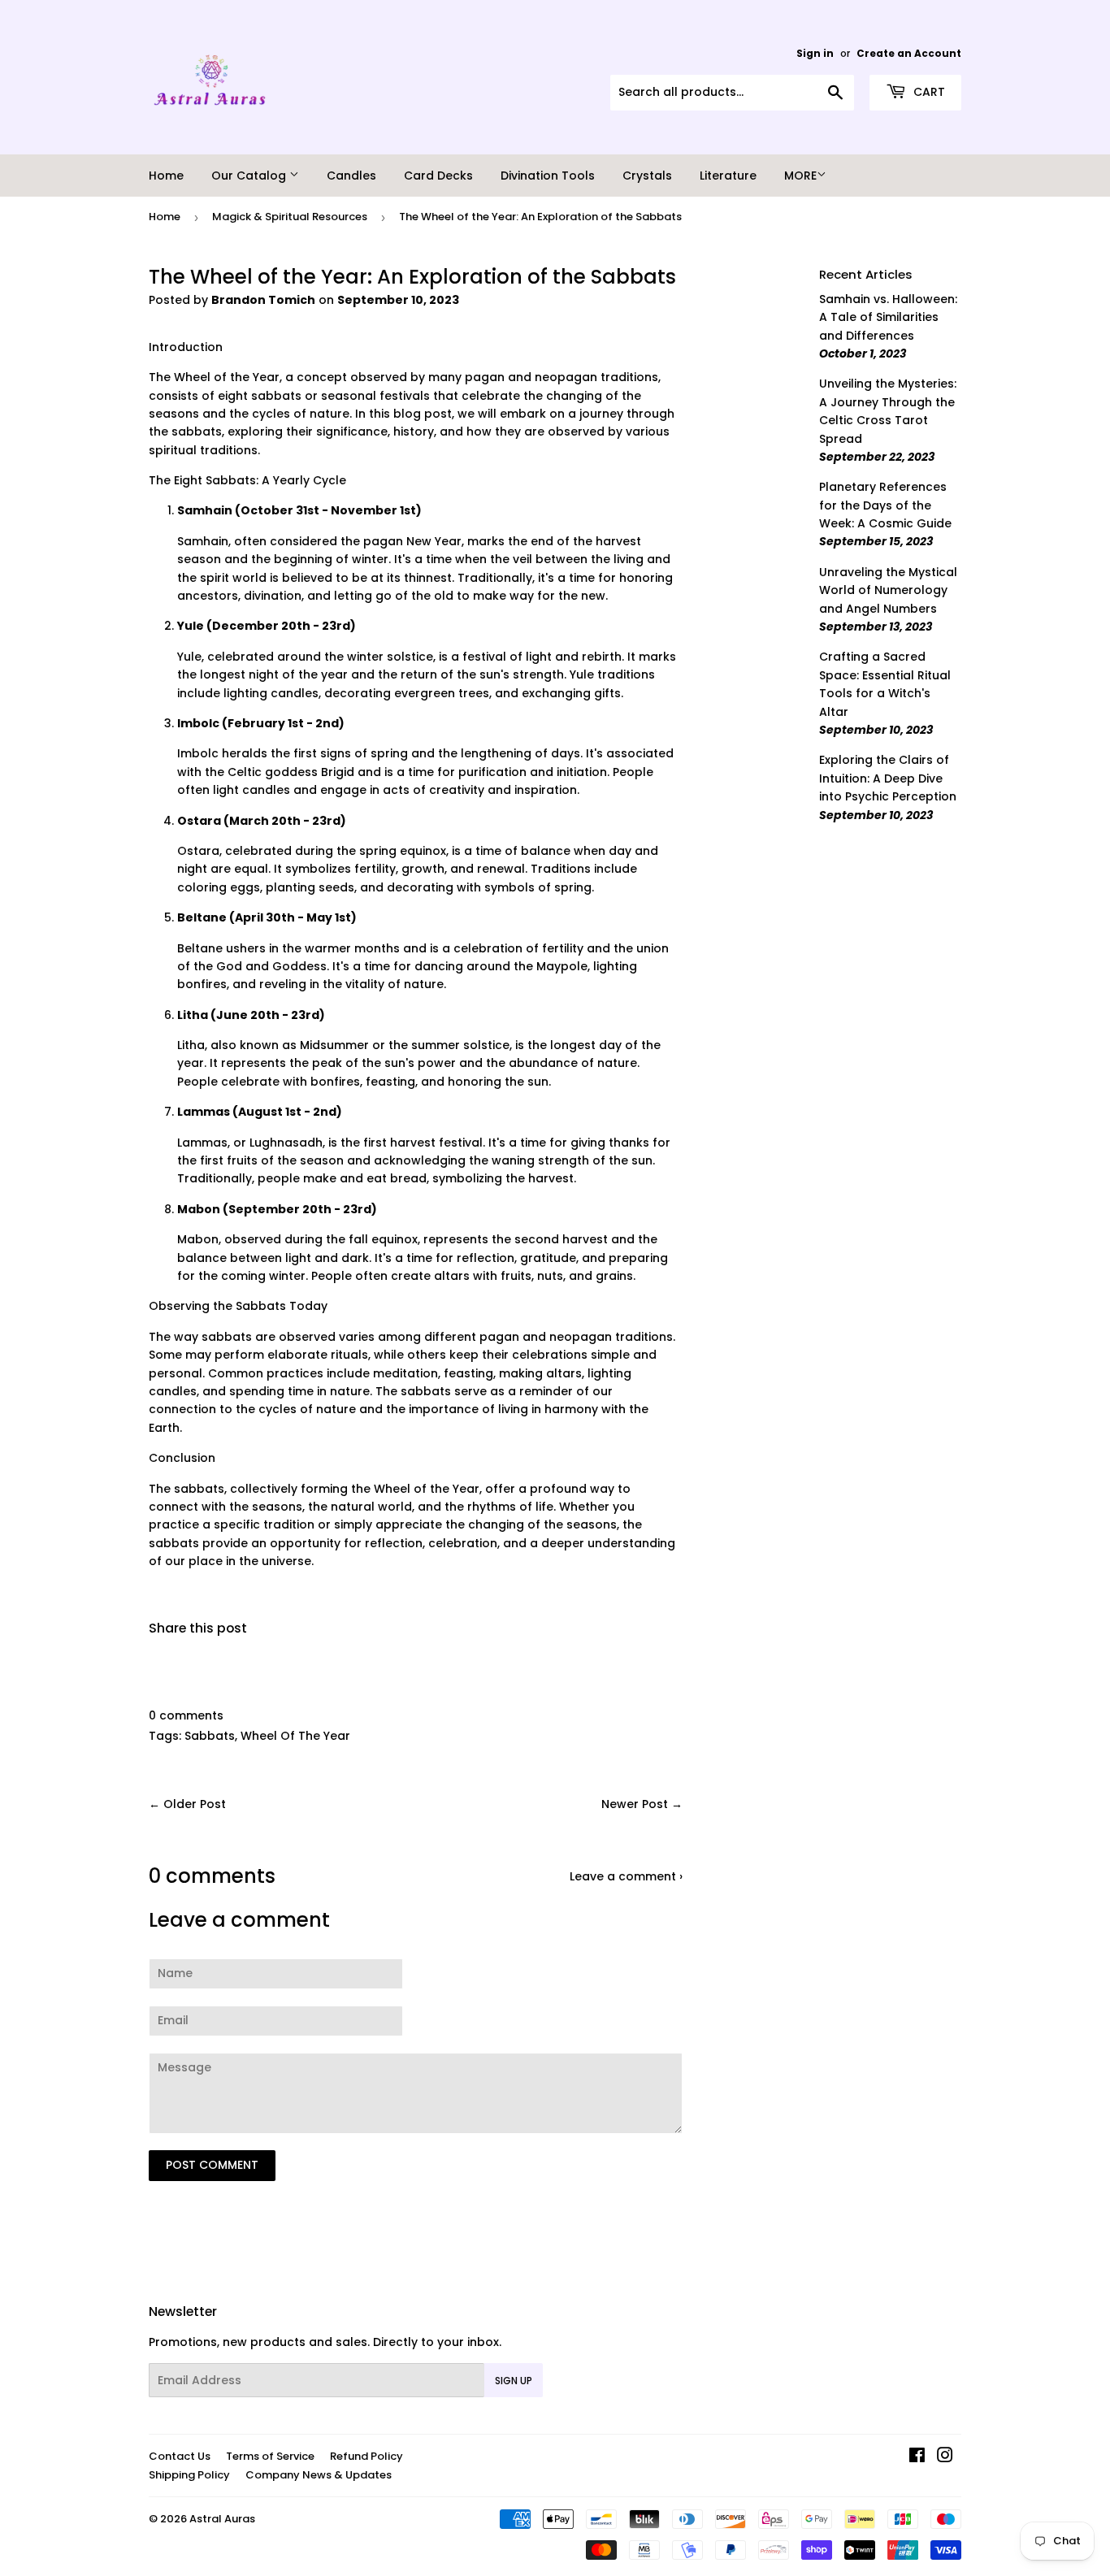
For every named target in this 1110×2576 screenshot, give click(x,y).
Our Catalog (250, 176)
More (800, 176)
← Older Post (187, 1804)
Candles (351, 176)
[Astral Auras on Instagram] (945, 2457)
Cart (928, 92)
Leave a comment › (626, 1876)
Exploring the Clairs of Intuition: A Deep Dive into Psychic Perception (888, 778)
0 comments (186, 1715)
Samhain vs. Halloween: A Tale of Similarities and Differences (888, 317)
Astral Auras (222, 2519)
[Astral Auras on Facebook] (917, 2457)
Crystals (647, 176)
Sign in (815, 54)
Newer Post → (642, 1804)
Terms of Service (270, 2456)
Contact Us (180, 2456)
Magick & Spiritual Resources (290, 217)
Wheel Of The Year (295, 1736)
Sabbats (210, 1736)
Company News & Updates (319, 2475)
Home (166, 176)
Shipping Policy (189, 2475)
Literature (728, 176)
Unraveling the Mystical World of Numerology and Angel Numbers (888, 590)
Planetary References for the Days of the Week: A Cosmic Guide (885, 505)
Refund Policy (366, 2456)
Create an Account (909, 54)
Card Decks (438, 176)
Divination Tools (548, 176)
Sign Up (514, 2381)
